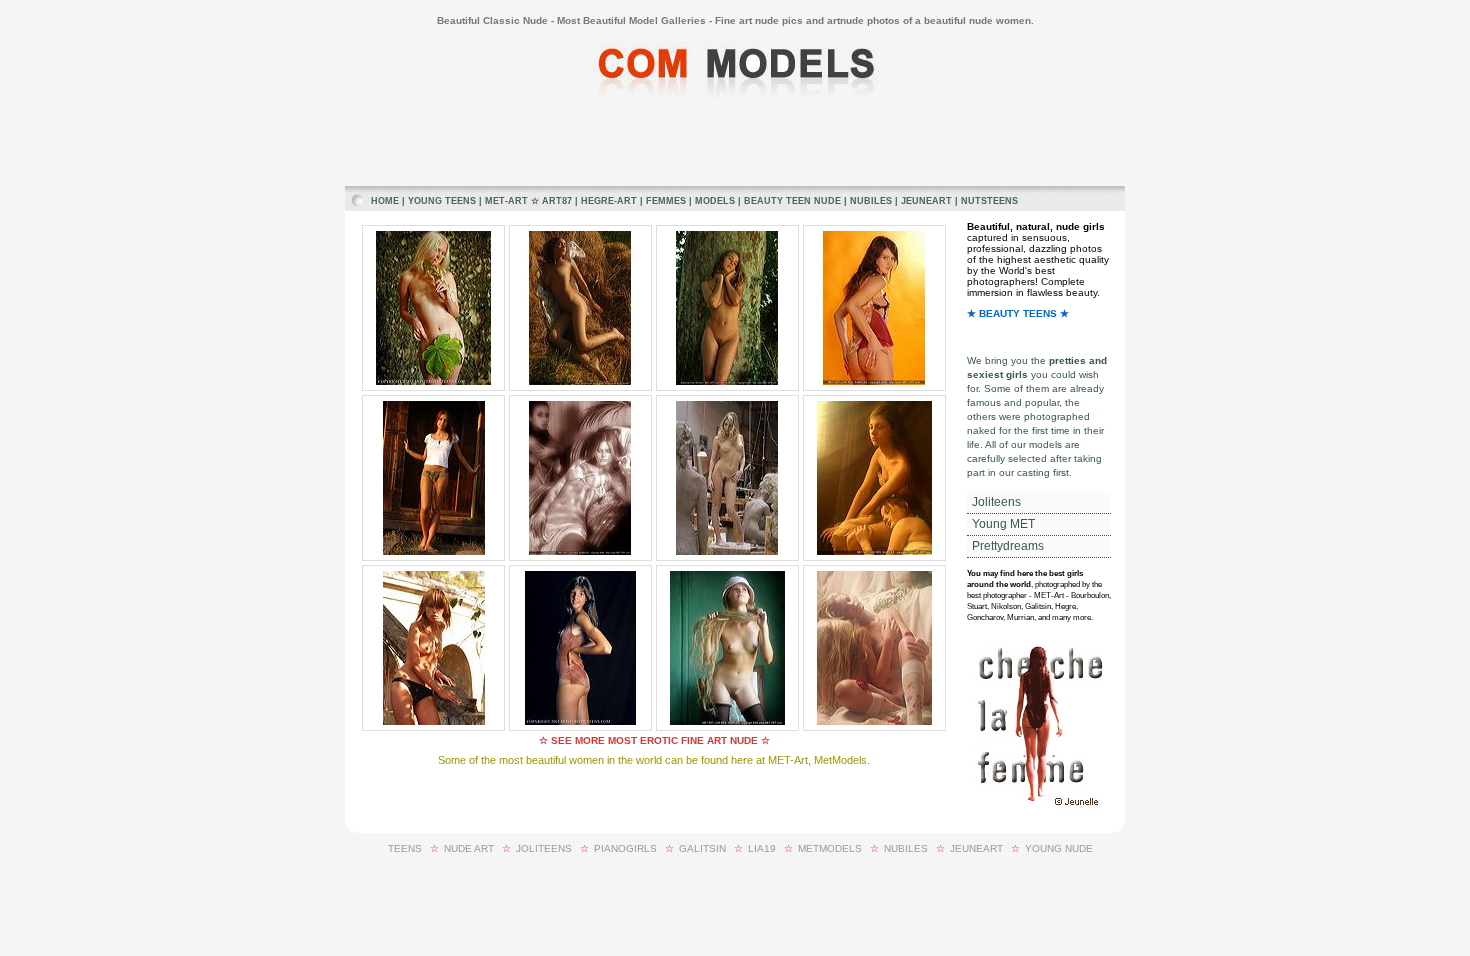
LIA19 (762, 848)
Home (385, 201)
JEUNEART (976, 848)
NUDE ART (469, 848)
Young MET (1002, 524)
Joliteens (995, 502)
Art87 (557, 201)
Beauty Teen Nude (792, 201)
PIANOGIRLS (625, 848)
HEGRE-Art (609, 201)
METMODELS (830, 848)
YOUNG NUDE (1059, 848)
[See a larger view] (433, 382)
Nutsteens (989, 201)
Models (715, 201)
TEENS (405, 848)
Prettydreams (1006, 546)
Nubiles (871, 201)
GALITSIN (702, 848)
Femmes (666, 201)
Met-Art (506, 201)
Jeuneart (926, 201)
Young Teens (442, 201)
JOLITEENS (544, 848)
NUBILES (906, 848)
